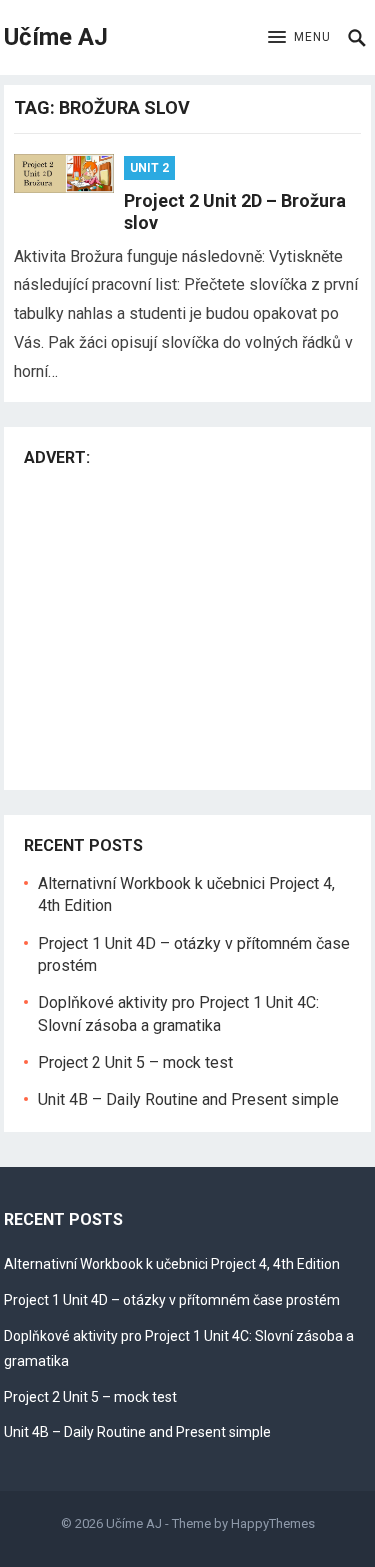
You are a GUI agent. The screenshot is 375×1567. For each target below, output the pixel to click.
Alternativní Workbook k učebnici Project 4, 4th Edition (172, 1264)
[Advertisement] (192, 624)
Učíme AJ (56, 37)
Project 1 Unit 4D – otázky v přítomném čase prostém (172, 1300)
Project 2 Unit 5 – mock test (135, 1062)
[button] (299, 38)
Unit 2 (149, 168)
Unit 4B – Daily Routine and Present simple (188, 1099)
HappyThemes (273, 1523)
